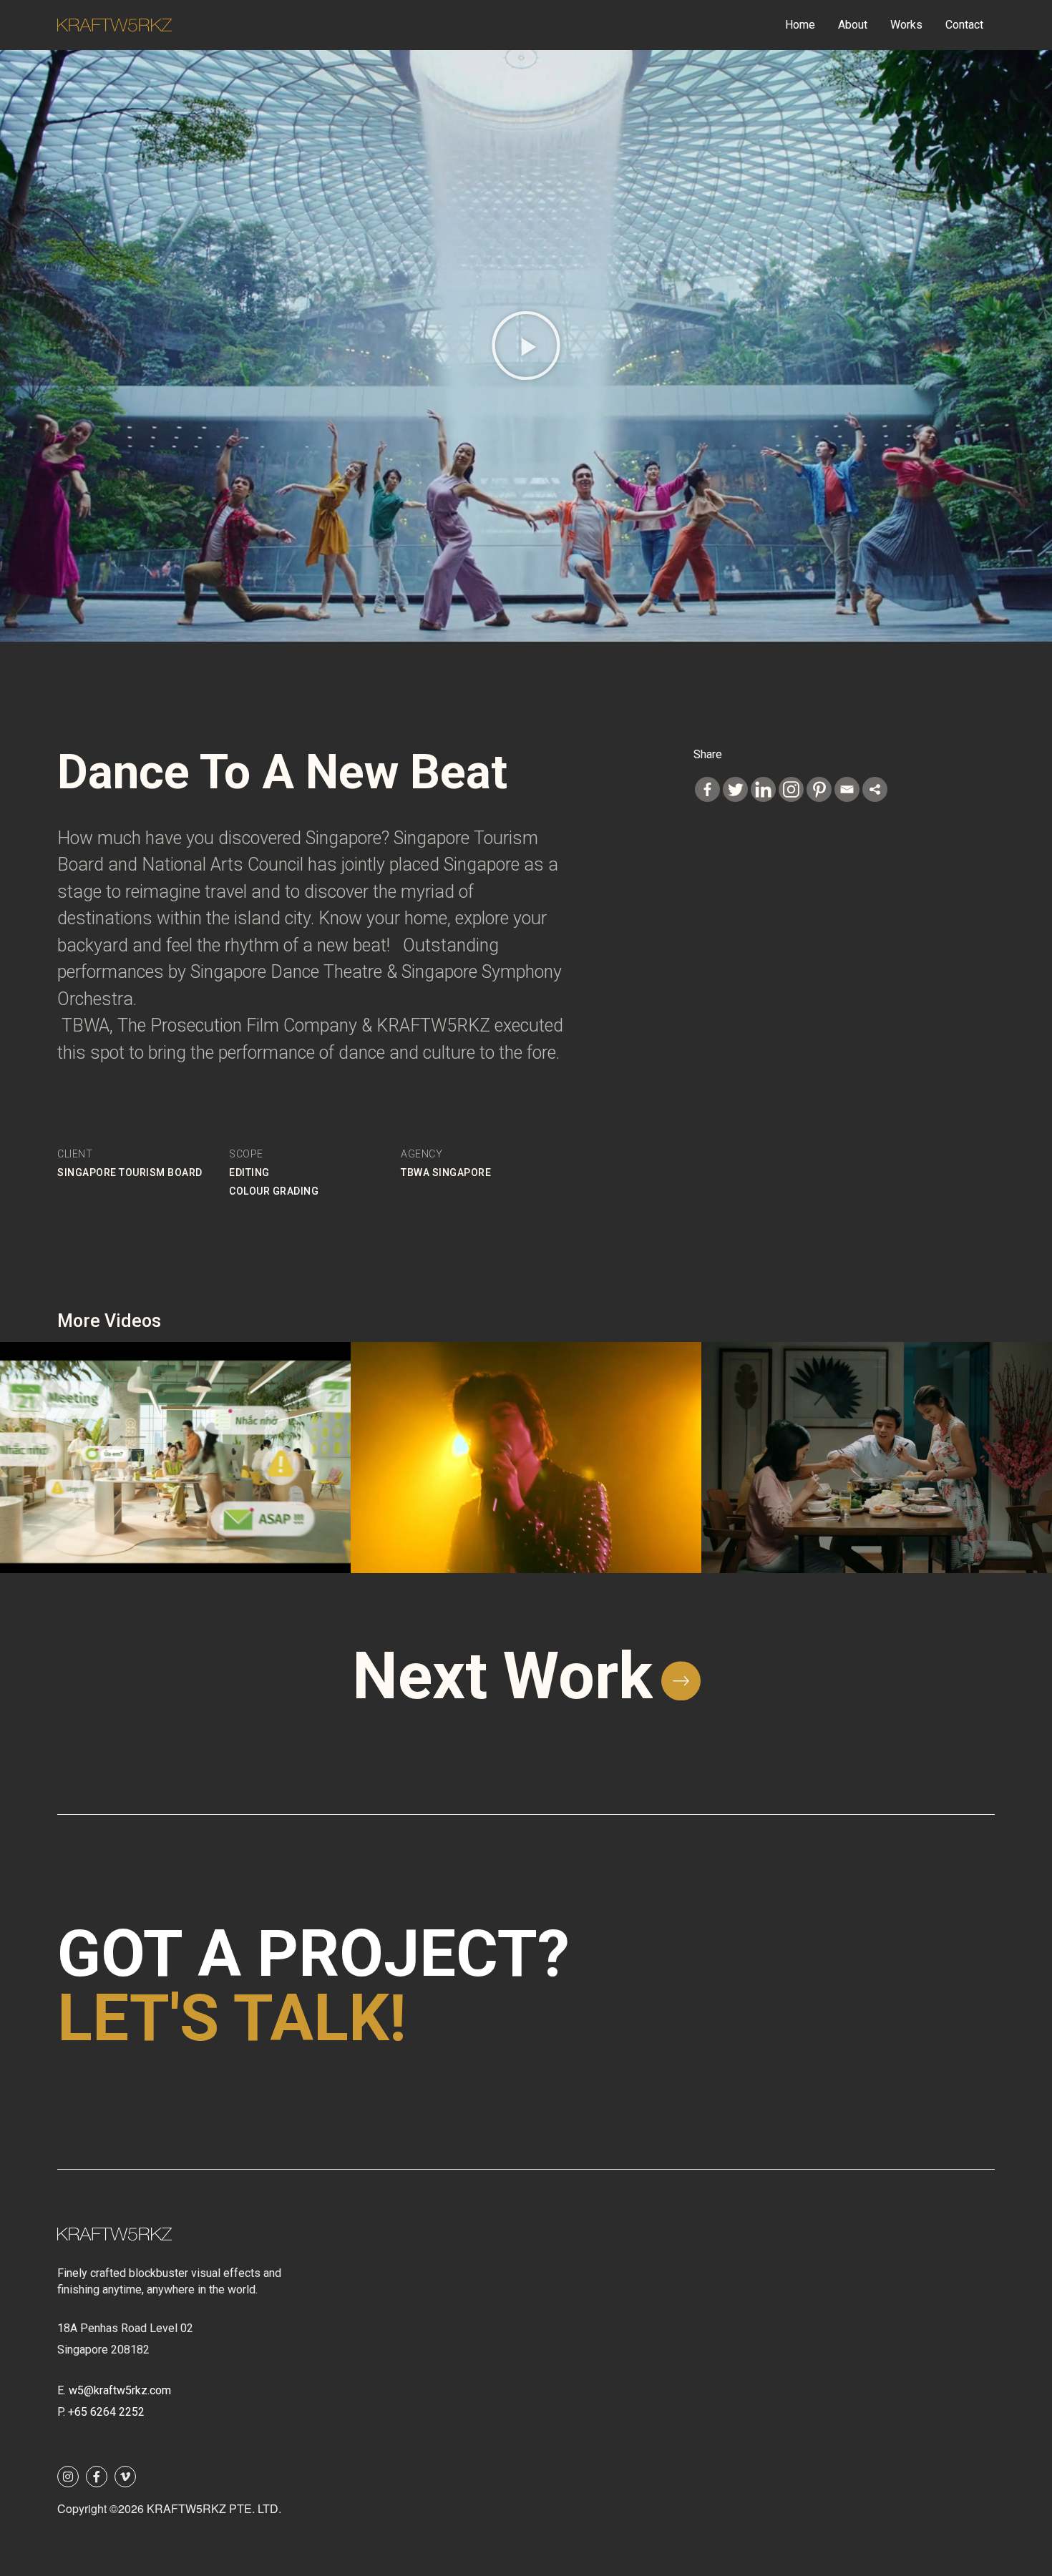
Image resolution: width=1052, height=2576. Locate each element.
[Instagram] (791, 789)
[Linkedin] (763, 789)
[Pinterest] (819, 789)
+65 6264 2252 (106, 2412)
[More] (875, 789)
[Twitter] (735, 789)
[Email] (847, 789)
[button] (526, 346)
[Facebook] (707, 789)
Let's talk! (232, 2018)
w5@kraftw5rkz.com (120, 2390)
